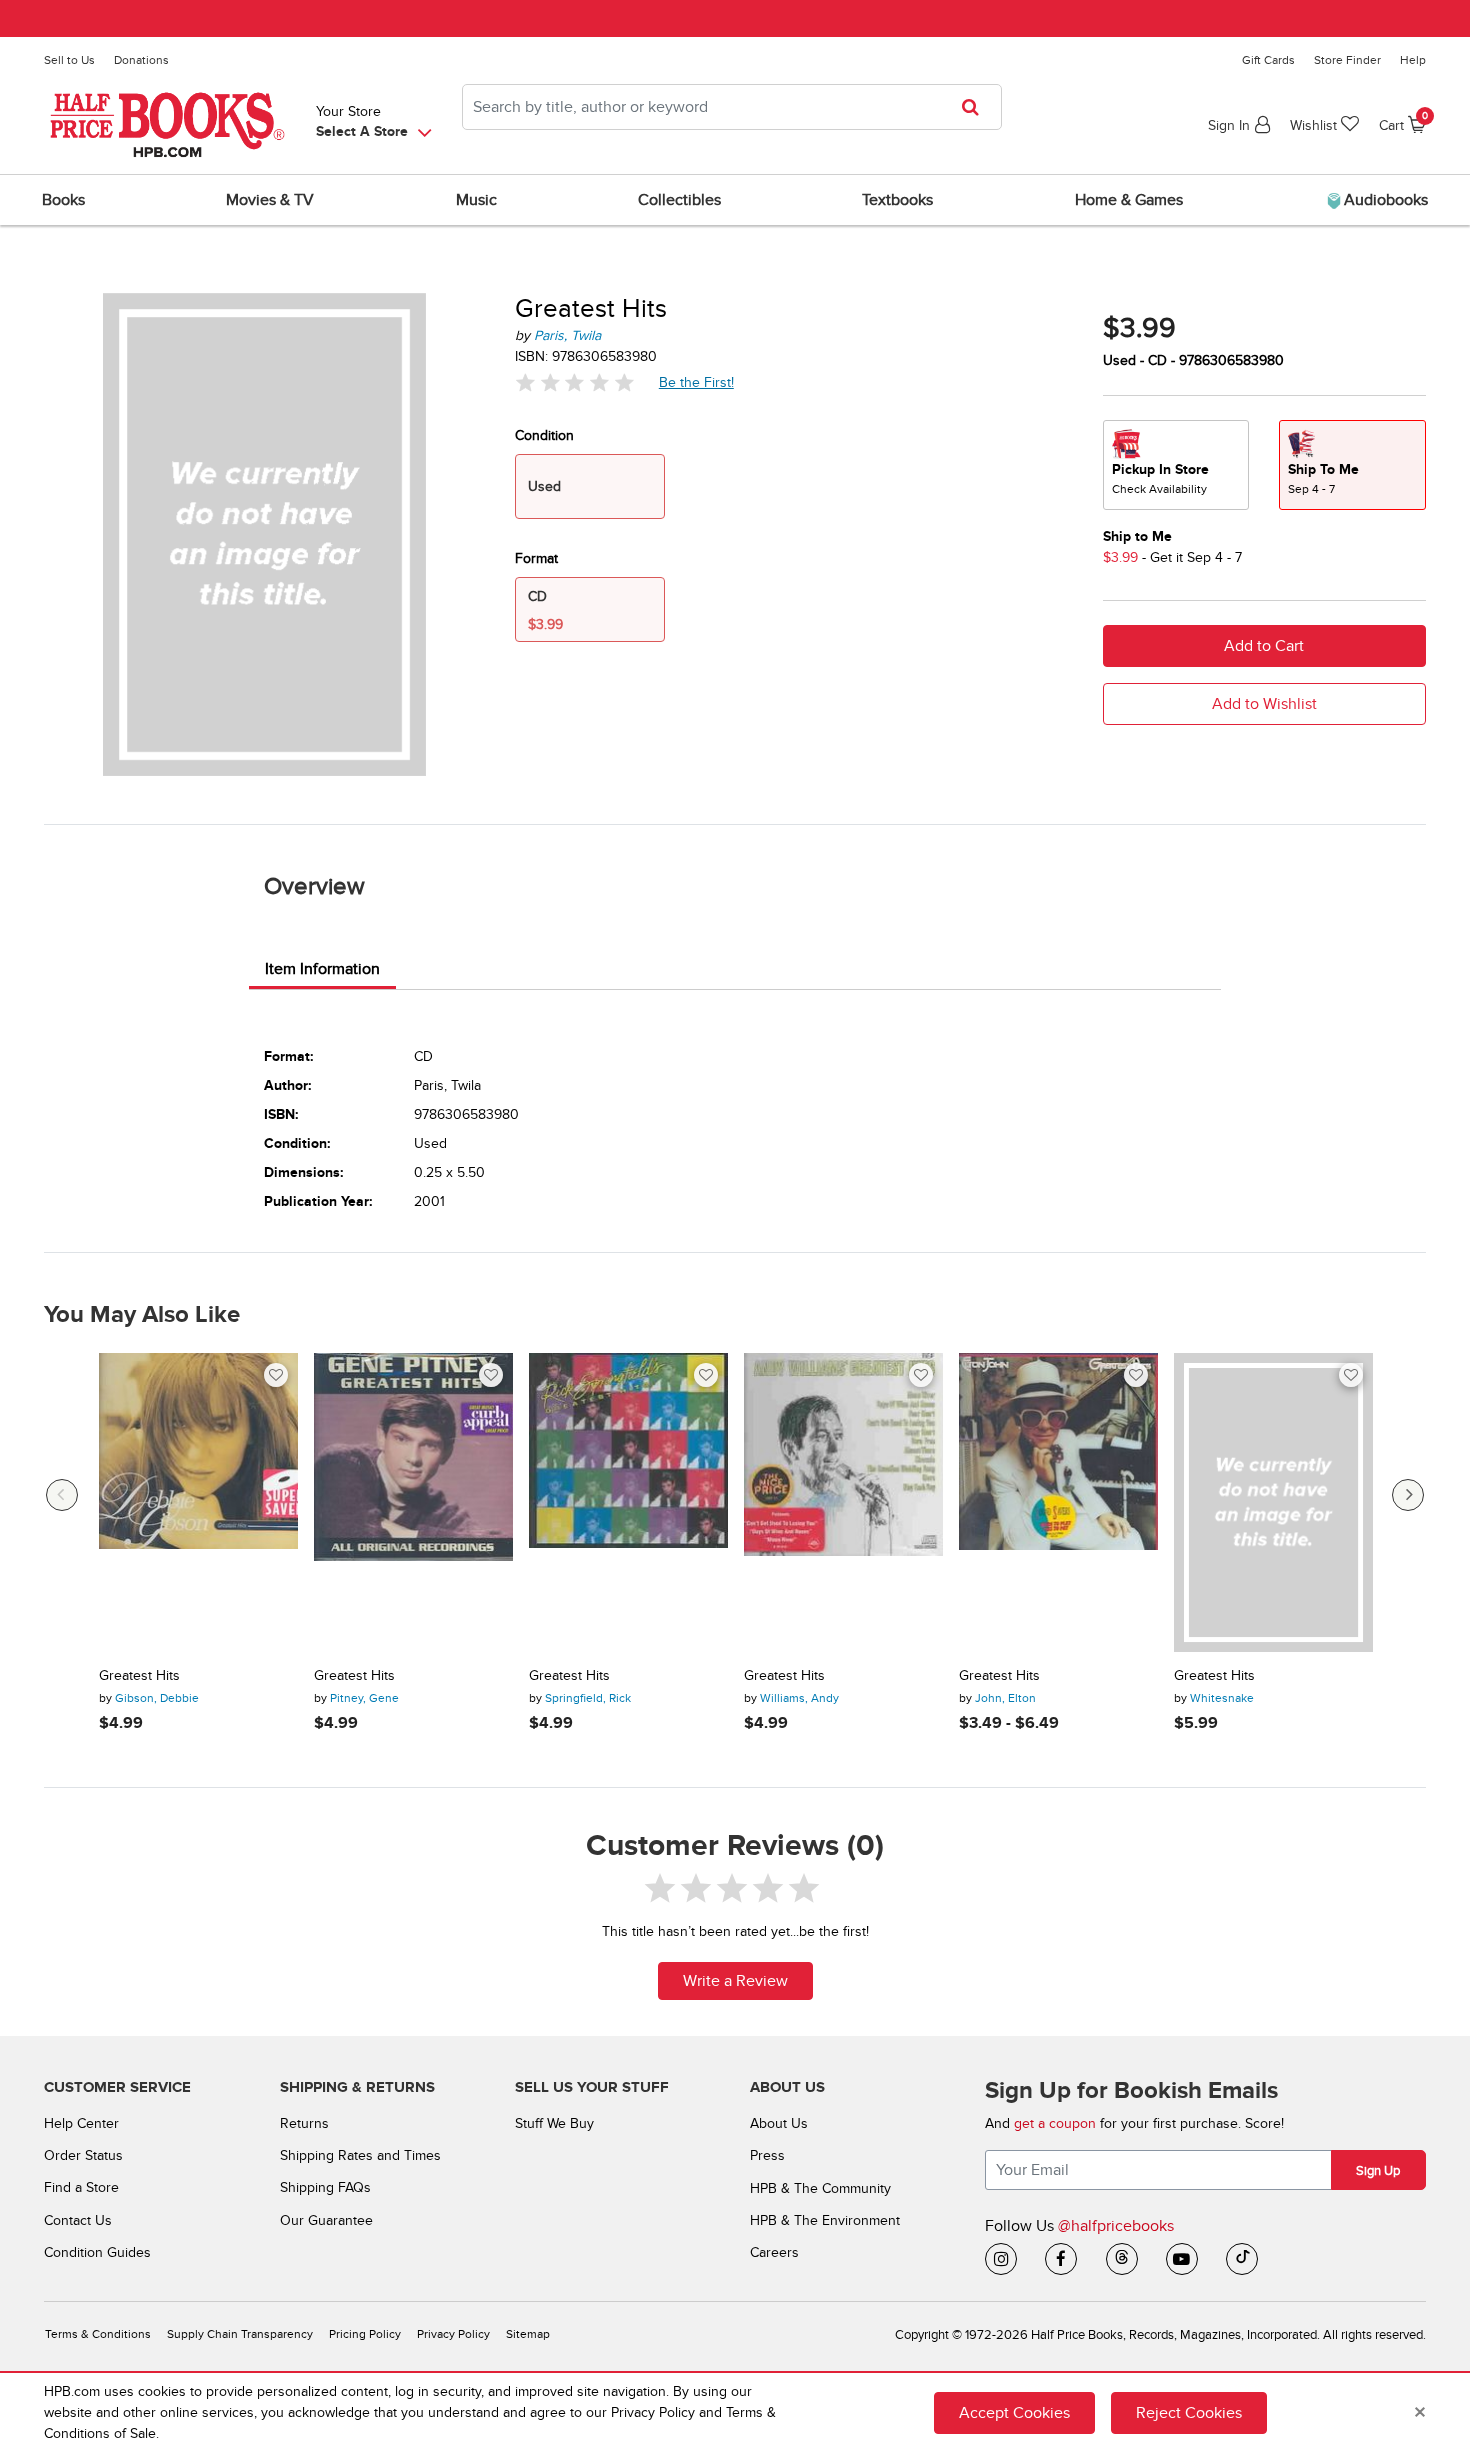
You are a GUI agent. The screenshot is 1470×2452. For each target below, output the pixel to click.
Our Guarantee (326, 2220)
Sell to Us (69, 60)
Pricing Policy (365, 2334)
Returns (304, 2123)
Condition (544, 435)
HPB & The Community (820, 2188)
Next (1408, 1495)
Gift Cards (1268, 60)
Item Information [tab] (322, 969)
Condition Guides (97, 2252)
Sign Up (1378, 2171)
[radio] (1176, 465)
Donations (141, 60)
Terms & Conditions (98, 2334)
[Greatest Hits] (198, 1502)
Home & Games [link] (1129, 200)
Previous (62, 1495)
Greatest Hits (139, 1676)
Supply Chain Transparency (240, 2334)
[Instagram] (1001, 2259)
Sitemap (528, 2334)
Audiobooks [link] (1384, 200)
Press (767, 2155)
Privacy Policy (453, 2334)
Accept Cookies (1014, 2413)
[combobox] (732, 107)
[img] (575, 382)
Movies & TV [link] (270, 200)
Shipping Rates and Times (360, 2155)
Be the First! (697, 382)
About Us (779, 2123)
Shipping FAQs (325, 2187)
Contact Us (78, 2220)
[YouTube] (1182, 2259)
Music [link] (476, 200)
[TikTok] (1242, 2259)
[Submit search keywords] (976, 107)
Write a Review (735, 1981)
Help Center (81, 2123)
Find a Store (81, 2187)
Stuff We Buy (554, 2123)
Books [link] (63, 200)
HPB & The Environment (825, 2220)
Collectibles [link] (679, 200)
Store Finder (1347, 60)
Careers (774, 2252)
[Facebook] (1061, 2259)
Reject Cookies (1189, 2413)
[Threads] (1122, 2259)
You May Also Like (142, 1315)
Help (1413, 60)
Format (536, 558)
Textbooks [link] (897, 200)
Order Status (83, 2155)
